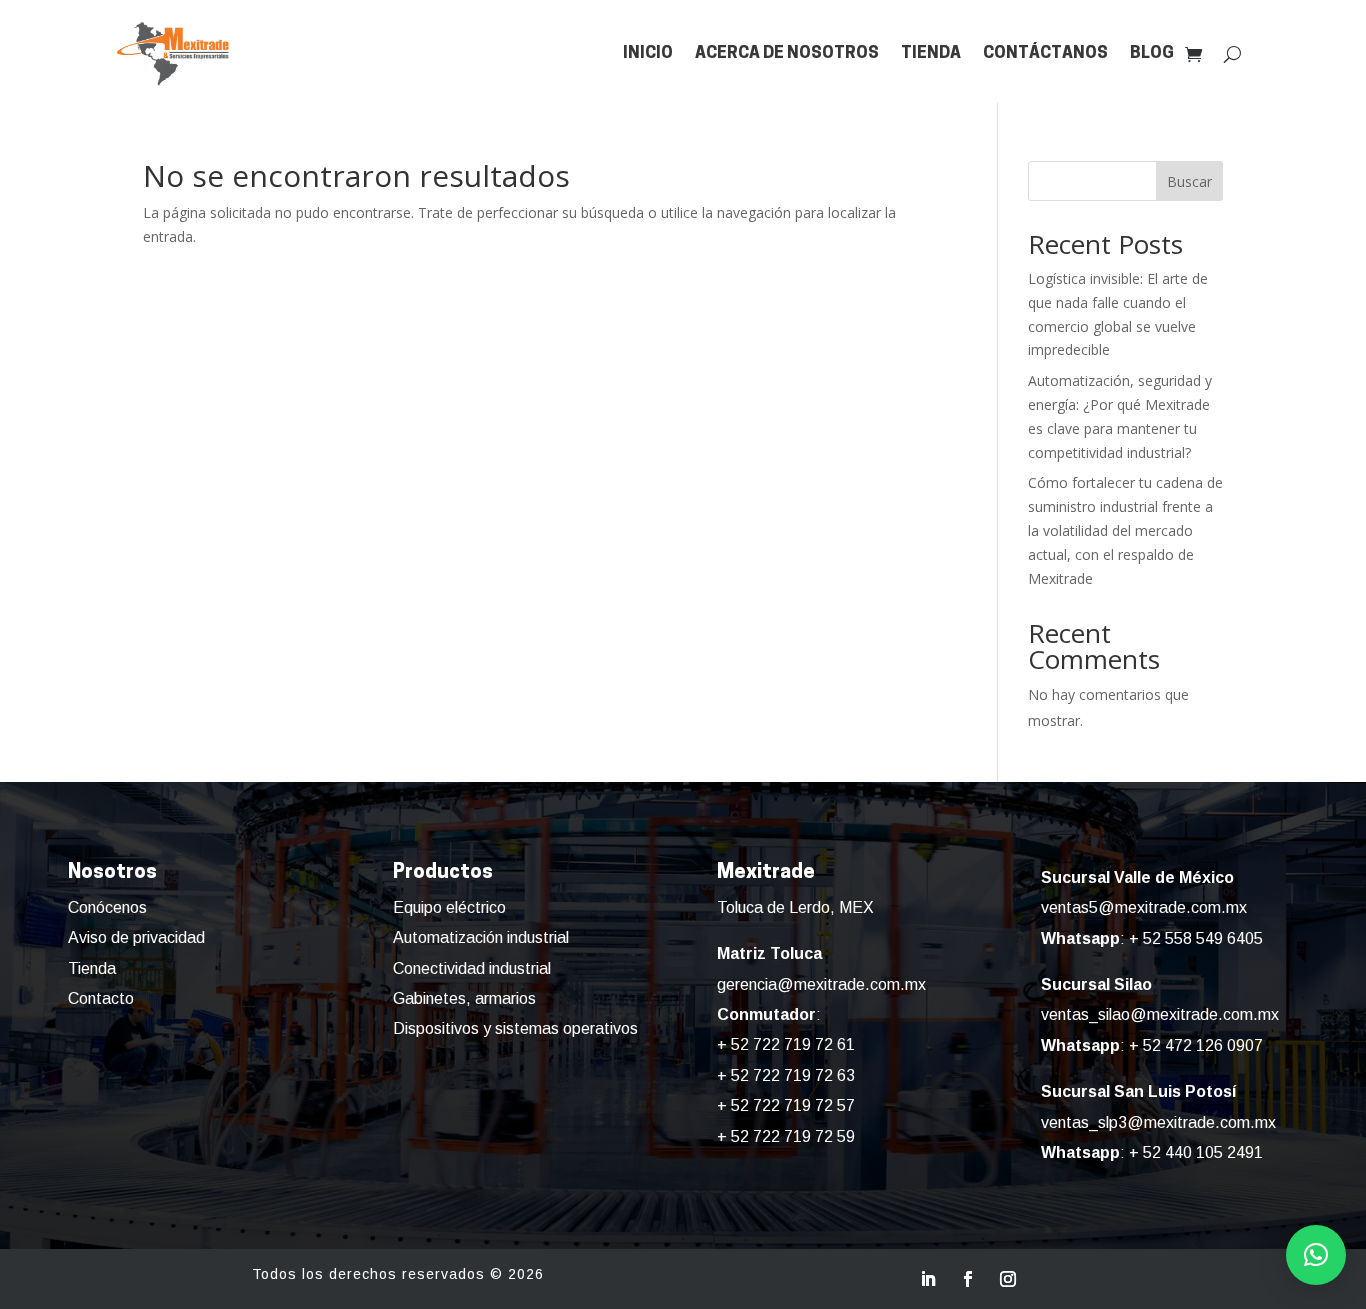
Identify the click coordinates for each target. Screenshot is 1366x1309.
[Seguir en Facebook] (968, 1279)
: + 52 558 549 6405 (1152, 938)
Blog (1152, 53)
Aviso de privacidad (136, 937)
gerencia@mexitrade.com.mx (821, 984)
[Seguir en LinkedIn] (928, 1279)
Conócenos (107, 907)
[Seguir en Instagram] (1008, 1279)
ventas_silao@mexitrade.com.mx (1160, 1014)
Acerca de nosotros (787, 53)
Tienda (931, 53)
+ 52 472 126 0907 (1196, 1045)
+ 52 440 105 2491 (1196, 1152)
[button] (1316, 1255)
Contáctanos (1045, 53)
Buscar (1189, 181)
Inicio (648, 53)
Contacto (101, 998)
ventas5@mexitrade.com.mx (1144, 907)
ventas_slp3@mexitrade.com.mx (1158, 1122)
